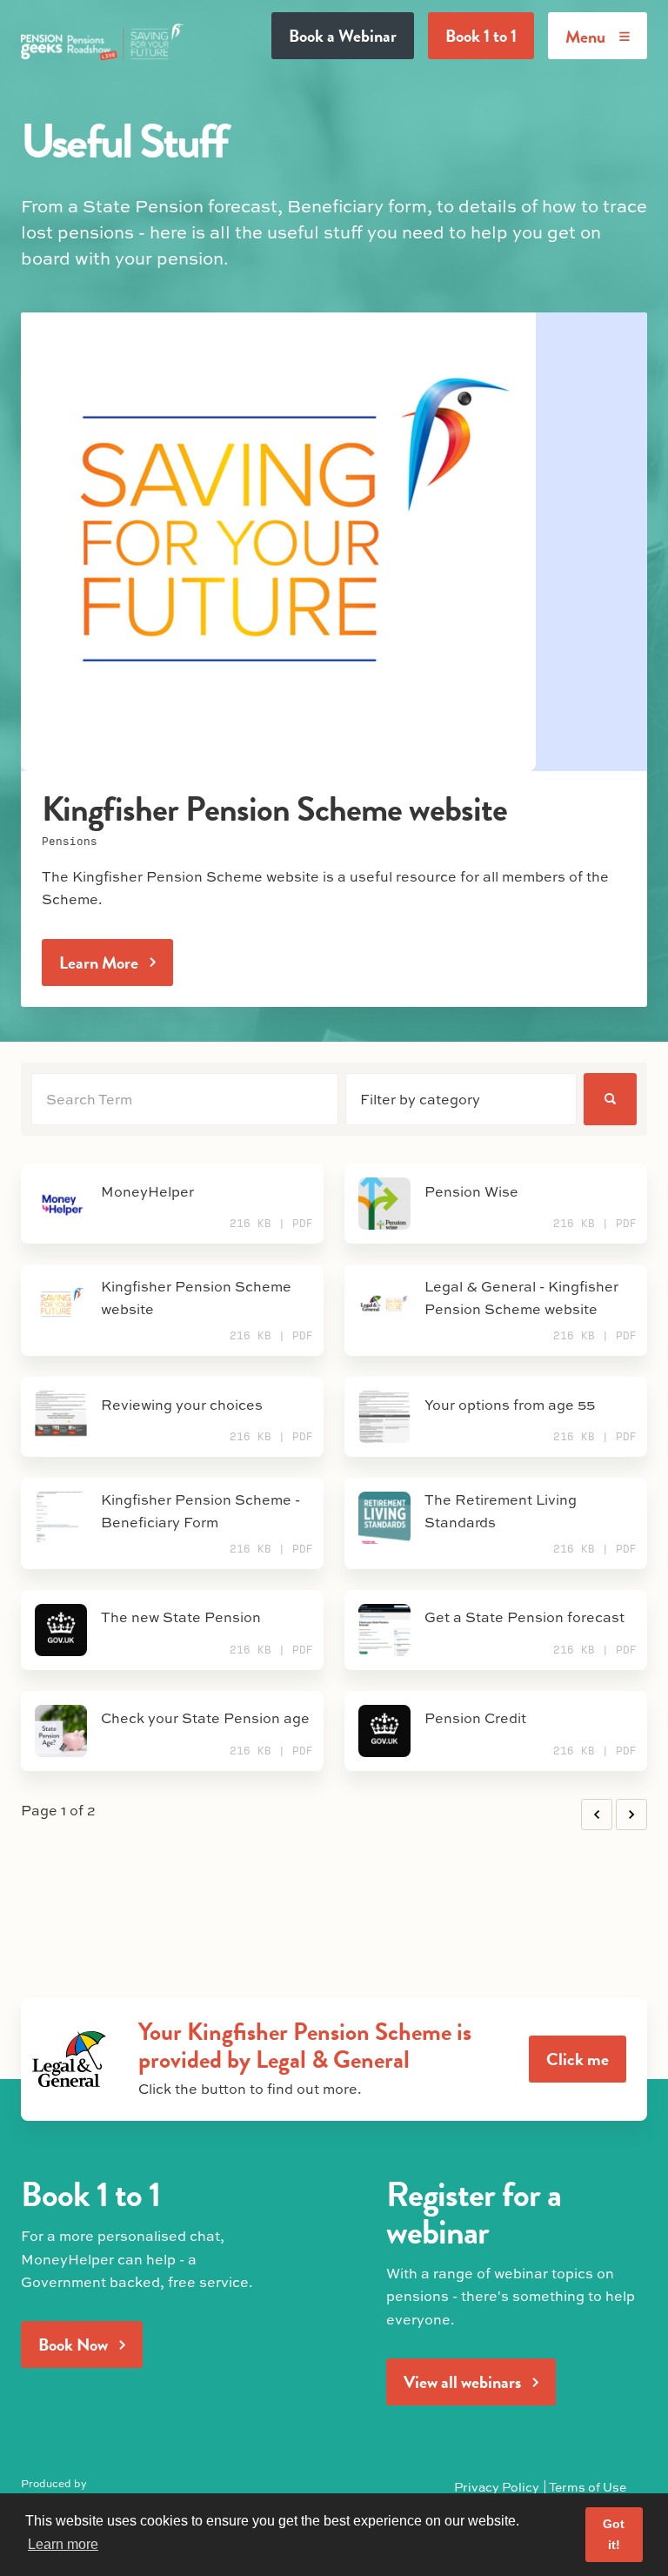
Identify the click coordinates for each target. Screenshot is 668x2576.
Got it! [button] (614, 2534)
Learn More (99, 963)
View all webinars (462, 2382)
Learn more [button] (63, 2544)
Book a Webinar (343, 36)
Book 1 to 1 (481, 36)
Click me (578, 2059)
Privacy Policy (497, 2486)
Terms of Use (588, 2486)
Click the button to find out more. (250, 2088)
